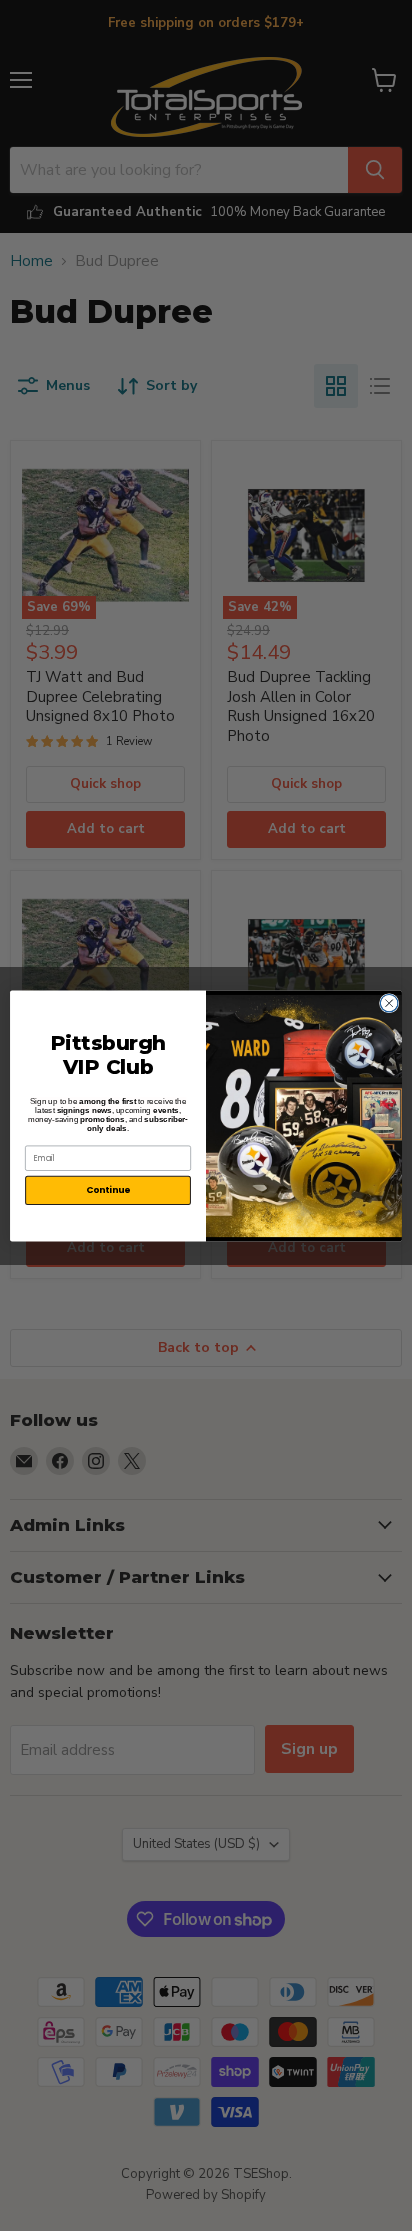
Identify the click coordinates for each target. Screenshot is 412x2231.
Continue (108, 1189)
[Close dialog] (389, 1003)
